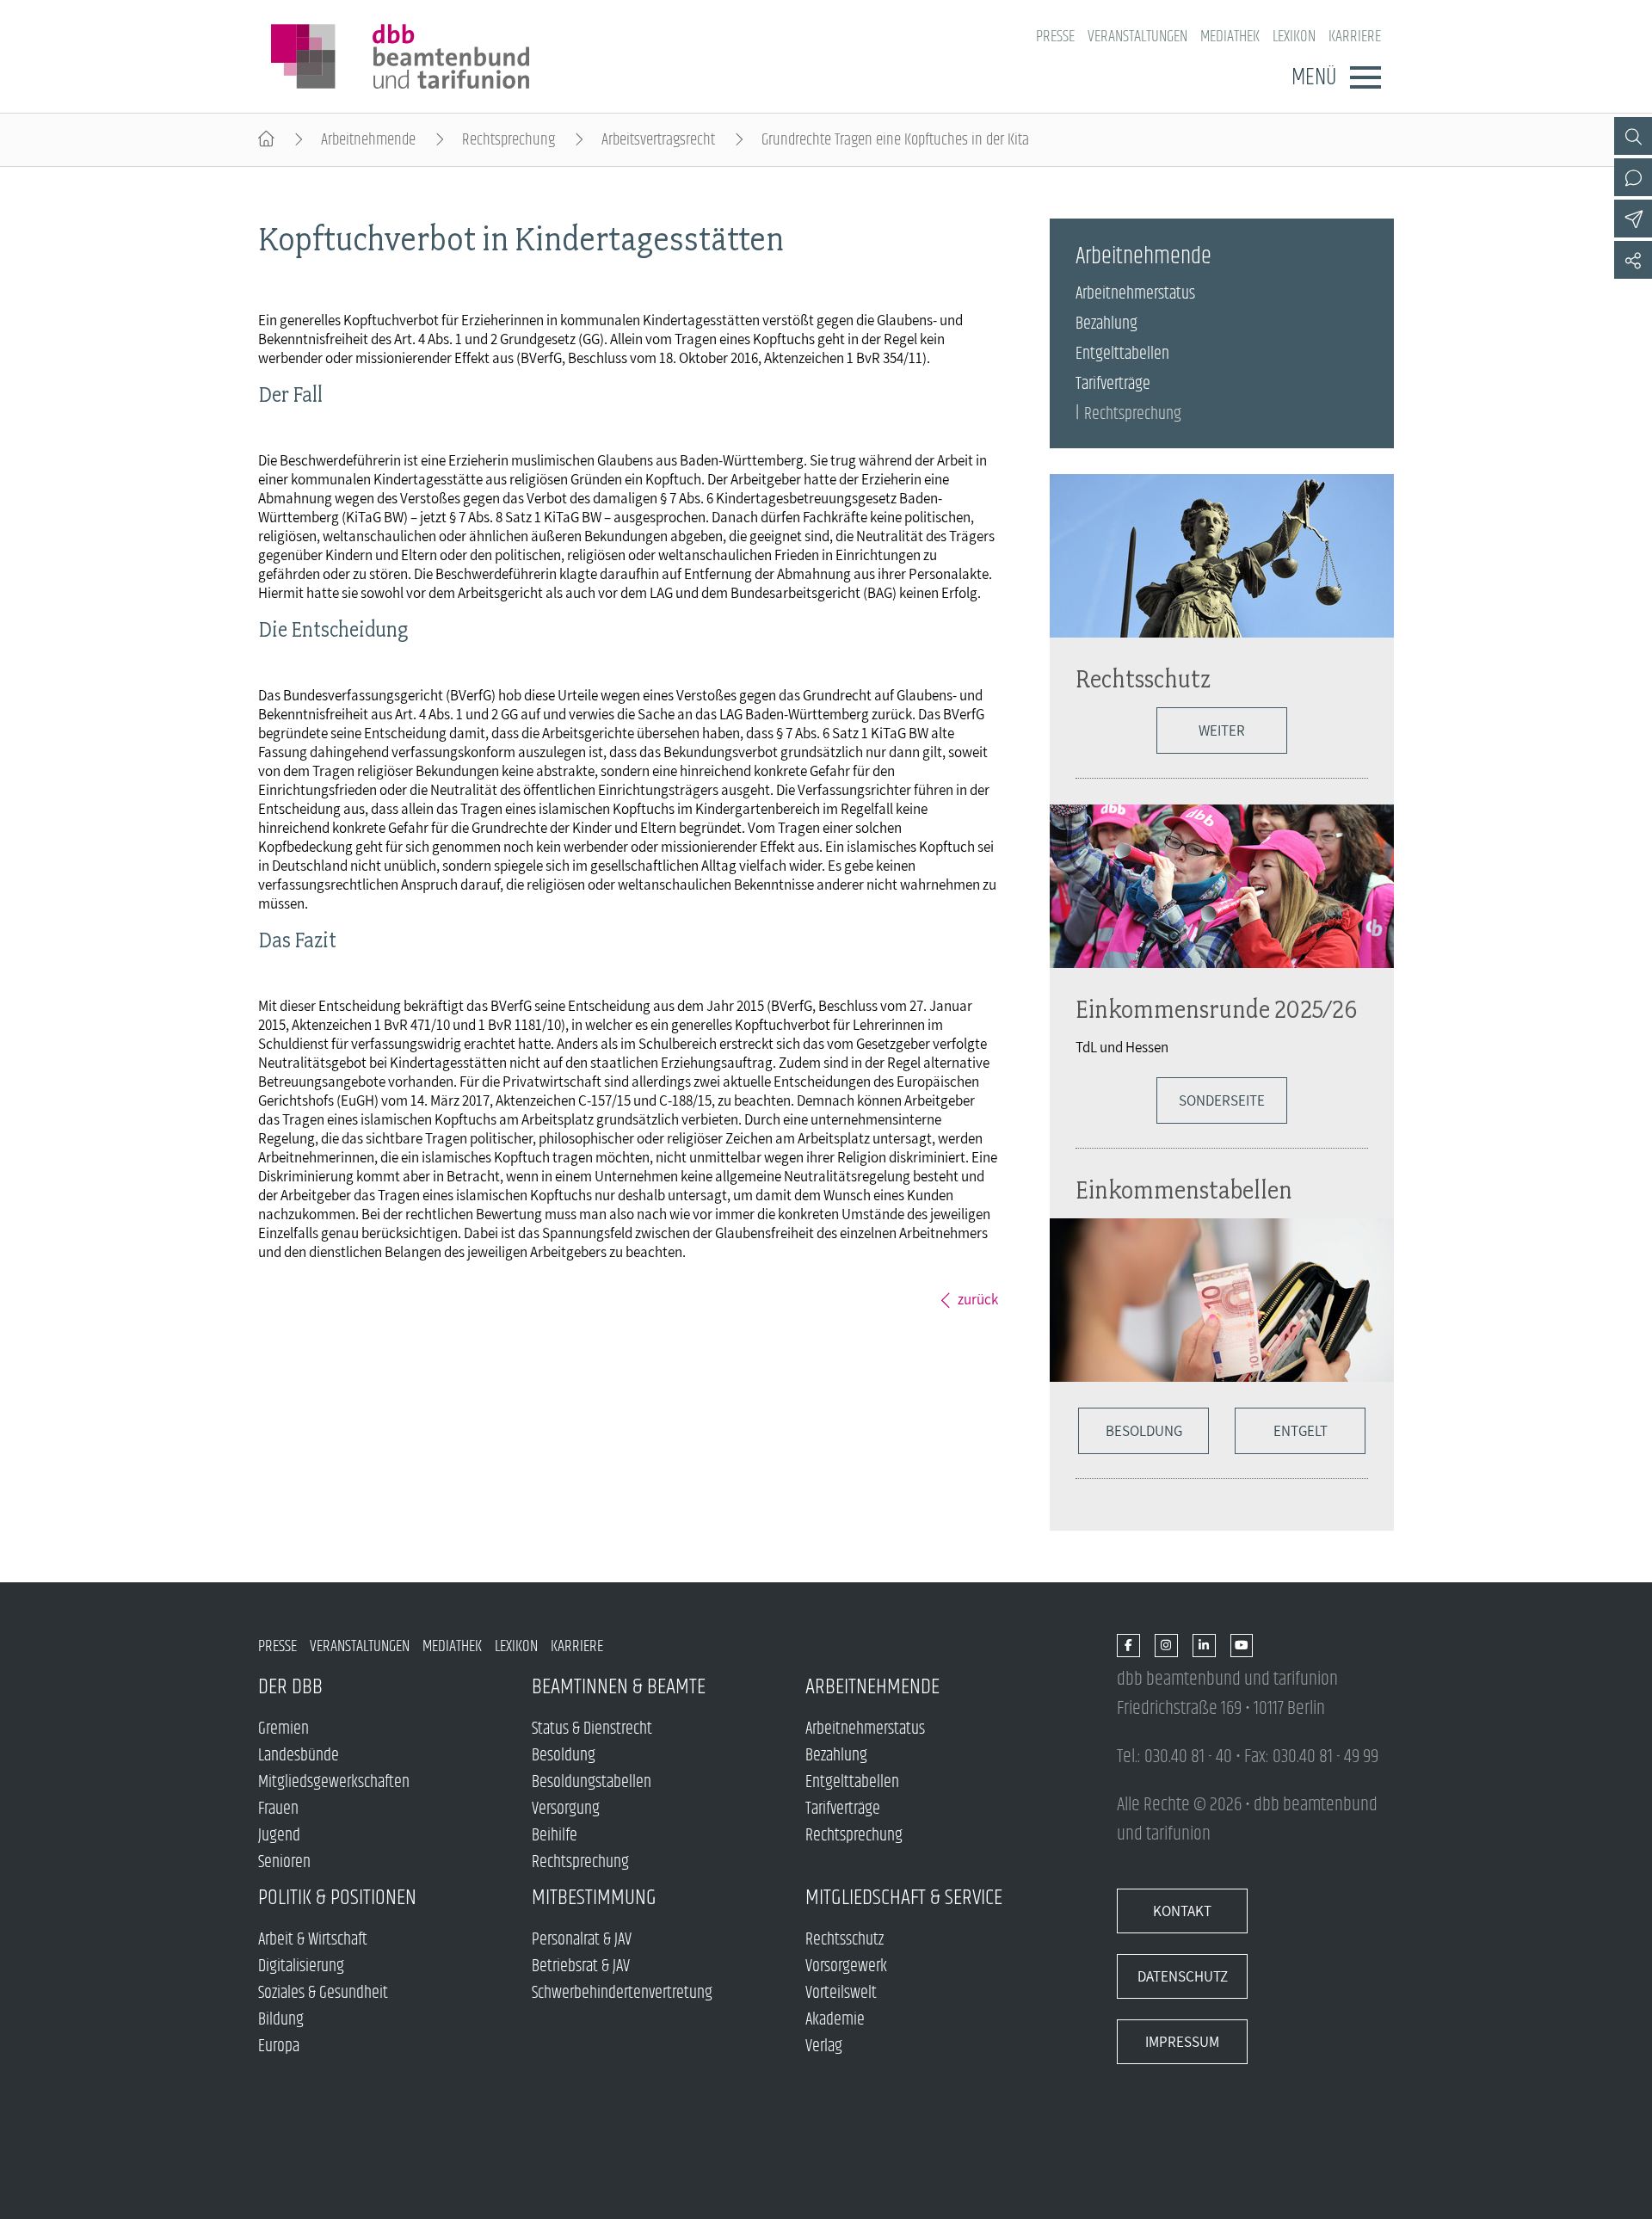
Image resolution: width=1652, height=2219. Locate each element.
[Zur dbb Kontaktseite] (1633, 177)
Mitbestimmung (594, 1898)
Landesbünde (299, 1756)
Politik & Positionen (337, 1898)
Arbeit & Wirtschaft (313, 1940)
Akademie (835, 2020)
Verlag (824, 2046)
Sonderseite (1222, 1100)
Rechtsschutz (1143, 678)
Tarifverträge (1113, 384)
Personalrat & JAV (582, 1940)
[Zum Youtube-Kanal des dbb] (1242, 1646)
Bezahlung (1106, 324)
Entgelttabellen (1122, 354)
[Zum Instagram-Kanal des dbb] (1166, 1646)
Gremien (284, 1729)
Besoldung (1144, 1431)
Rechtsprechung (509, 140)
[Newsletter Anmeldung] (1633, 219)
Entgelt (1301, 1431)
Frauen (278, 1809)
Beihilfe (555, 1836)
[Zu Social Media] (1633, 260)
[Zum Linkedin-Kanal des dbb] (1204, 1646)
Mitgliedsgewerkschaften (334, 1782)
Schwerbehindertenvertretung (622, 1993)
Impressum (1182, 2042)
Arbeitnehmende (368, 140)
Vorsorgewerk (846, 1966)
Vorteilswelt (841, 1993)
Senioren (284, 1862)
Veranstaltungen (1137, 37)
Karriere (1355, 37)
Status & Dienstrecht (592, 1729)
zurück (978, 1299)
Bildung (281, 2020)
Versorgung (566, 1809)
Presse (1055, 37)
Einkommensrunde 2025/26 (1216, 1009)
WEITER (1222, 730)
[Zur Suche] (1633, 136)
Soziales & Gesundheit (323, 1993)
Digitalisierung (301, 1966)
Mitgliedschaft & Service (904, 1898)
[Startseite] (266, 140)
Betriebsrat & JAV (581, 1966)
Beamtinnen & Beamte (619, 1687)
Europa (279, 2046)
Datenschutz (1183, 1976)
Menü (1314, 77)
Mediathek (1230, 37)
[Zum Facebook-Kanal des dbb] (1128, 1646)
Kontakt (1182, 1911)
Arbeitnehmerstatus (1135, 294)
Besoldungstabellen (592, 1782)
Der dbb (290, 1687)
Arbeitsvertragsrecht (658, 140)
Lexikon (1294, 37)
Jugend (279, 1836)
